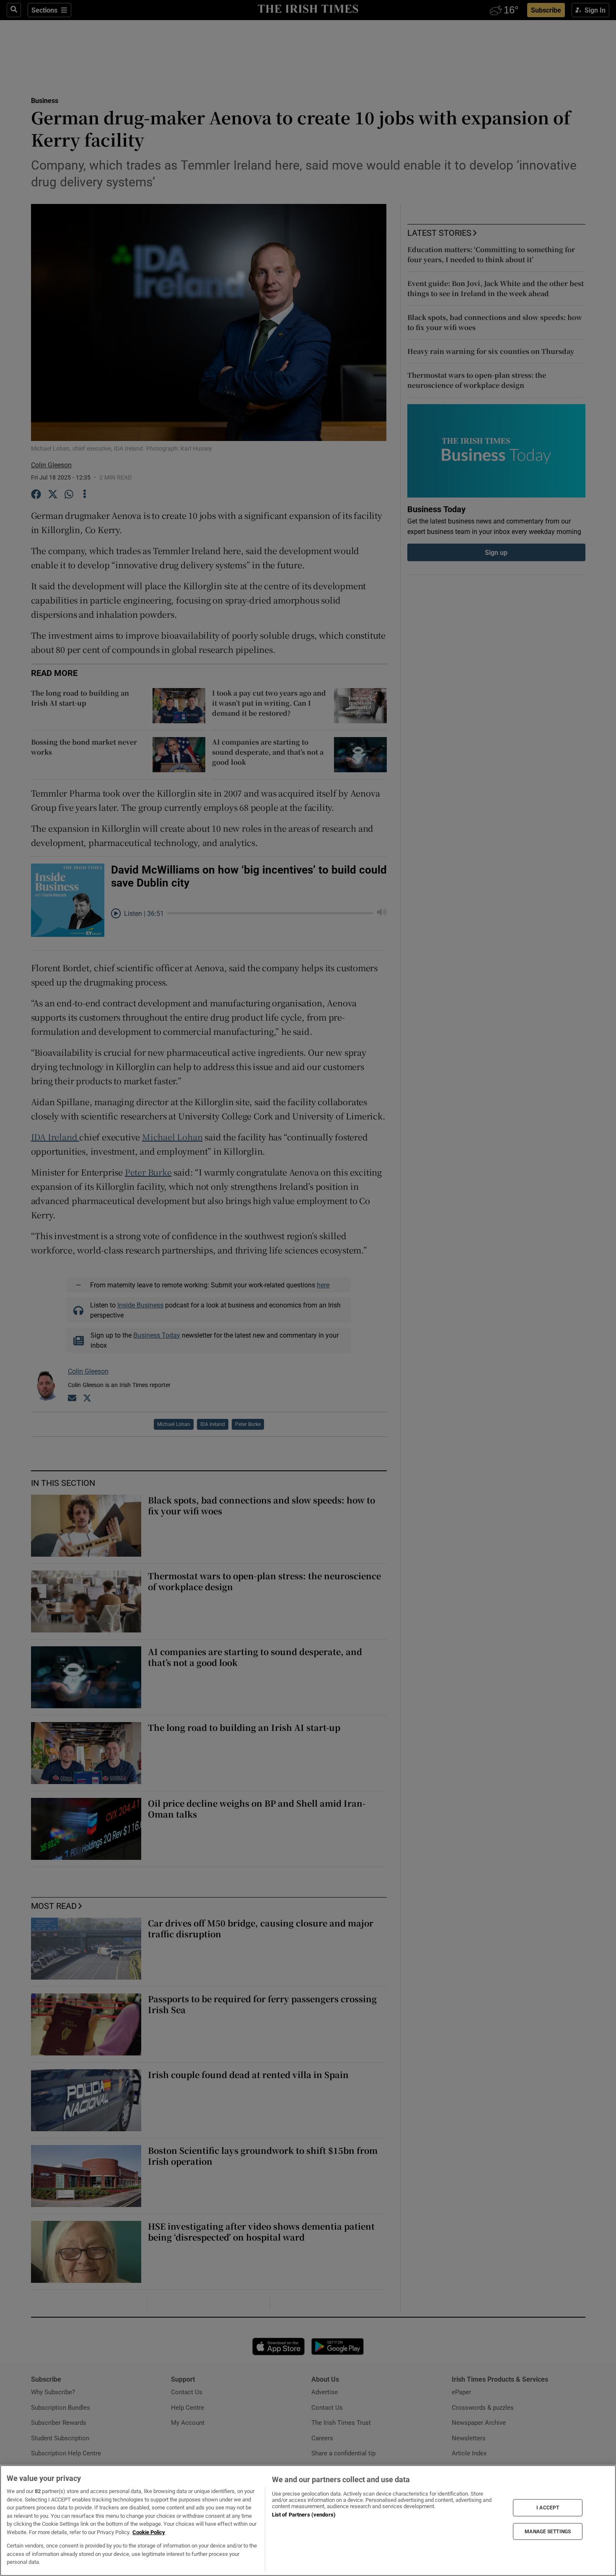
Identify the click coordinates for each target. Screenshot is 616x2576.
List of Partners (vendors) (304, 2515)
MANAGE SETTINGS (548, 2531)
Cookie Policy (149, 2532)
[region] (308, 2521)
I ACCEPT (548, 2508)
